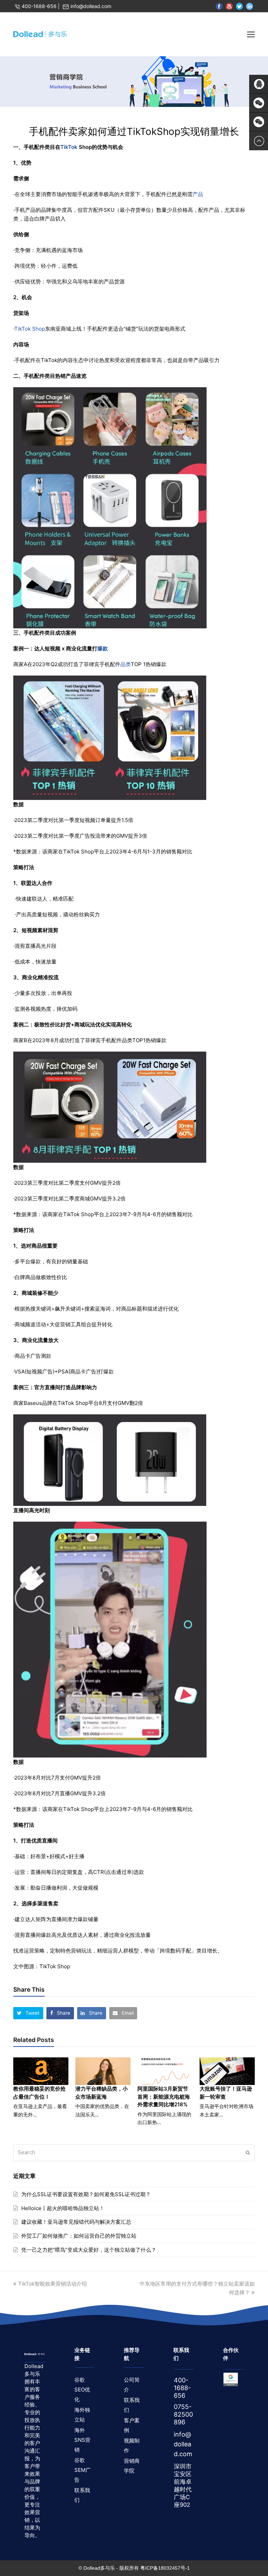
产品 (198, 194)
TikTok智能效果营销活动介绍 (52, 2284)
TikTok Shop (30, 329)
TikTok (69, 147)
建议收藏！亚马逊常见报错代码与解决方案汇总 (76, 2222)
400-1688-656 (39, 6)
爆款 (103, 648)
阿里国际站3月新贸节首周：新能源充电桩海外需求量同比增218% (164, 2097)
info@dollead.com (91, 6)
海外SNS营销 (82, 2440)
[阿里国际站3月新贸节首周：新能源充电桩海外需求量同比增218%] (165, 2071)
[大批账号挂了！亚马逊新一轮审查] (227, 2071)
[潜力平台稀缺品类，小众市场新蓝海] (103, 2071)
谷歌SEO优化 (82, 2390)
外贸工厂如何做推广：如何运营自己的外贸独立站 (79, 2236)
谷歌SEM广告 (83, 2470)
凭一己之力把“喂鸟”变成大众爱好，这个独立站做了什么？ (89, 2250)
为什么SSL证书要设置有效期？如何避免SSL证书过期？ (86, 2194)
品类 (126, 664)
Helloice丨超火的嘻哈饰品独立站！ (63, 2208)
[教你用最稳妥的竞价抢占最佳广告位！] (41, 2071)
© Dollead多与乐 (97, 2568)
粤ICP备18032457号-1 (165, 2568)
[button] (28, 2013)
